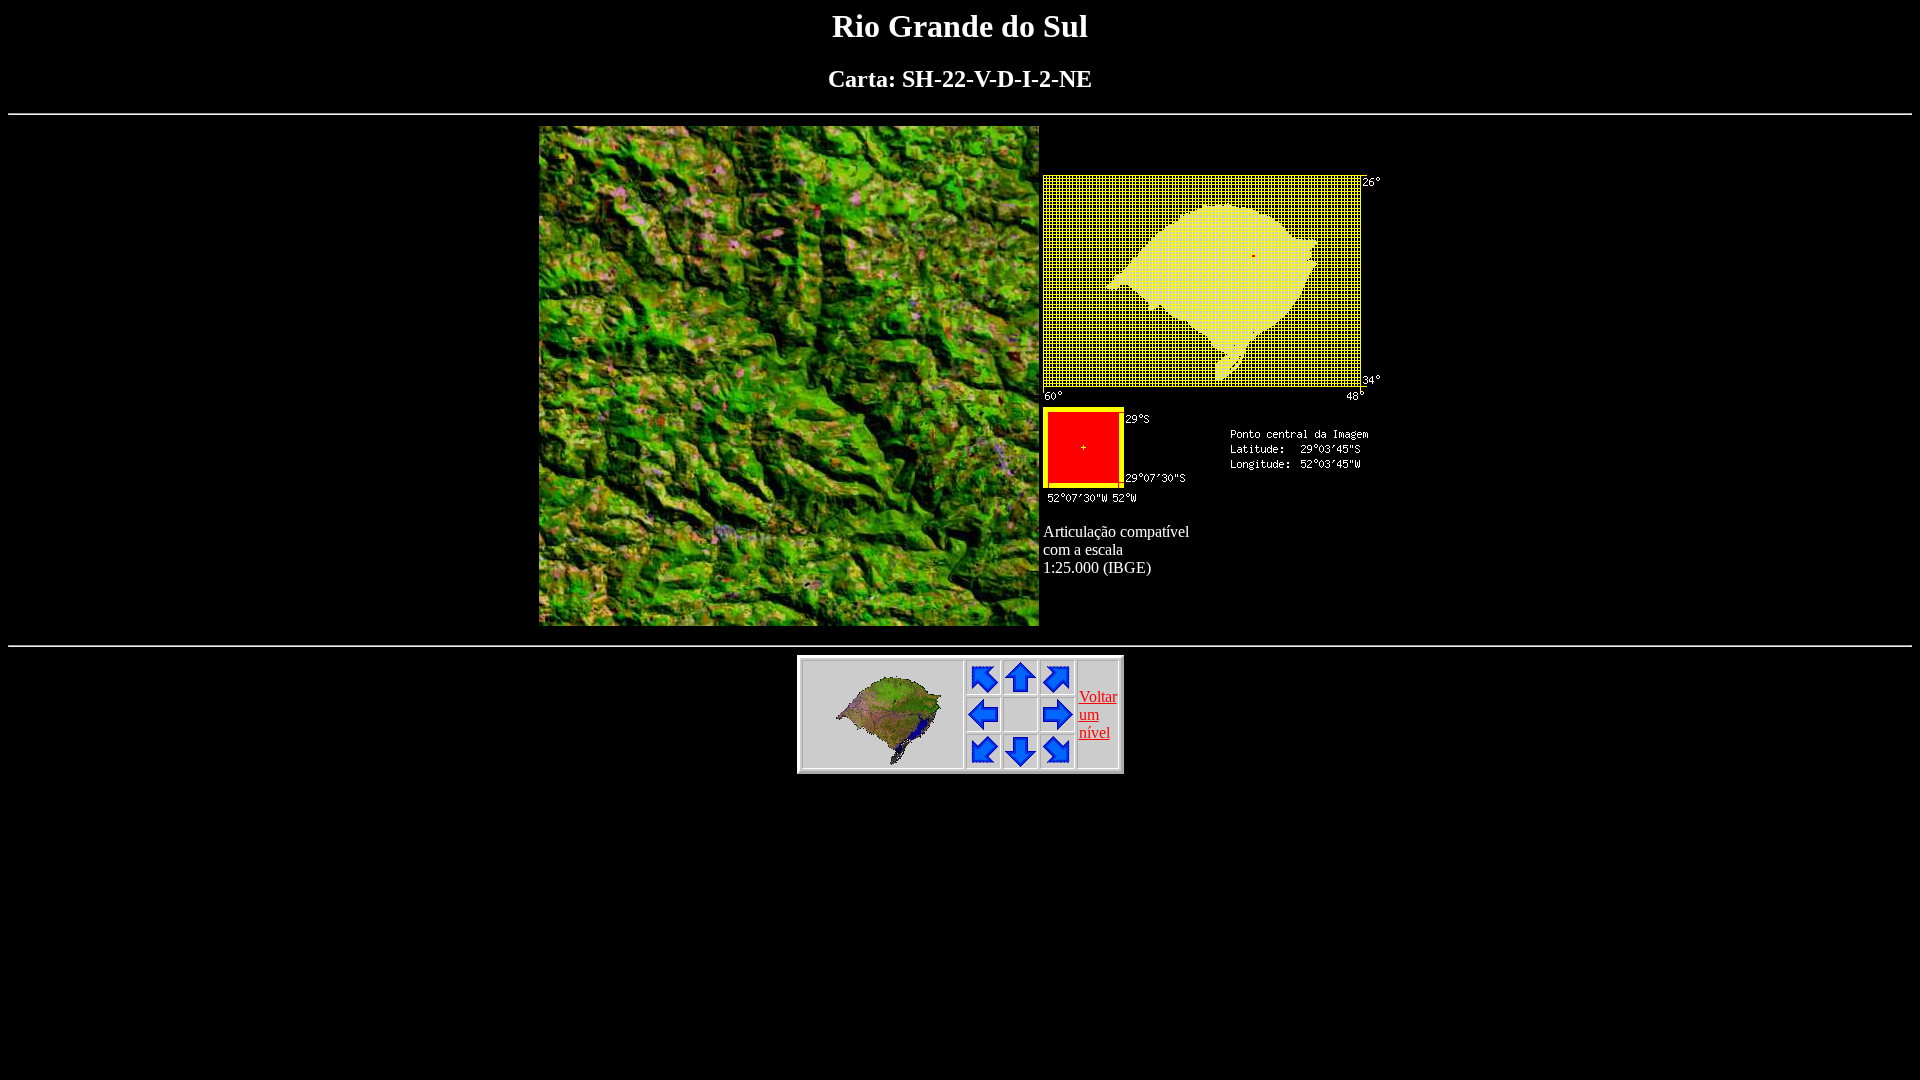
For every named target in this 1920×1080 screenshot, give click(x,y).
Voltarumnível (1098, 714)
